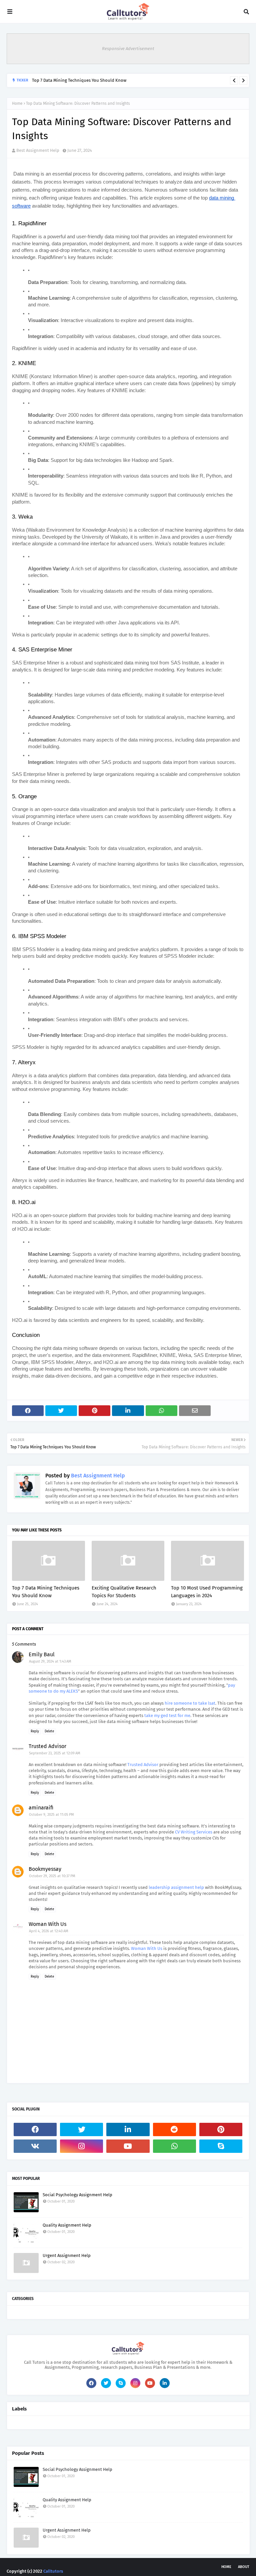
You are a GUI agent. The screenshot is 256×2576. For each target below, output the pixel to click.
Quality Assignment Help (67, 2225)
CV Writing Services (194, 1832)
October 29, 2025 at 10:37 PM (52, 1876)
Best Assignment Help (38, 150)
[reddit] (174, 2129)
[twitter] (81, 2129)
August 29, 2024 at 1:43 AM (50, 1661)
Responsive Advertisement (128, 49)
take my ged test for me (167, 1715)
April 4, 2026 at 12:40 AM (49, 1931)
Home (17, 103)
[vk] (35, 2146)
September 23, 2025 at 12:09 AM (55, 1753)
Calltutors (53, 2571)
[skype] (221, 2146)
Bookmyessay (45, 1869)
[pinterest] (221, 2129)
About (244, 2567)
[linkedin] (128, 2129)
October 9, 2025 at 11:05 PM (51, 1815)
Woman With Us (47, 1924)
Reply (35, 1731)
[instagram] (81, 2146)
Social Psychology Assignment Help (77, 2195)
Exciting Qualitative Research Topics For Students (124, 1592)
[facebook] (35, 2129)
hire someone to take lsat (190, 1703)
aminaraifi (41, 1808)
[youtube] (128, 2146)
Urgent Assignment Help (67, 2255)
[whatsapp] (174, 2146)
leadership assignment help (176, 1887)
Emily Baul (42, 1654)
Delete (49, 1731)
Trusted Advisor (47, 1746)
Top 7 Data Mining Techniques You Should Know (79, 80)
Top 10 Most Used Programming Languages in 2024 (207, 1592)
